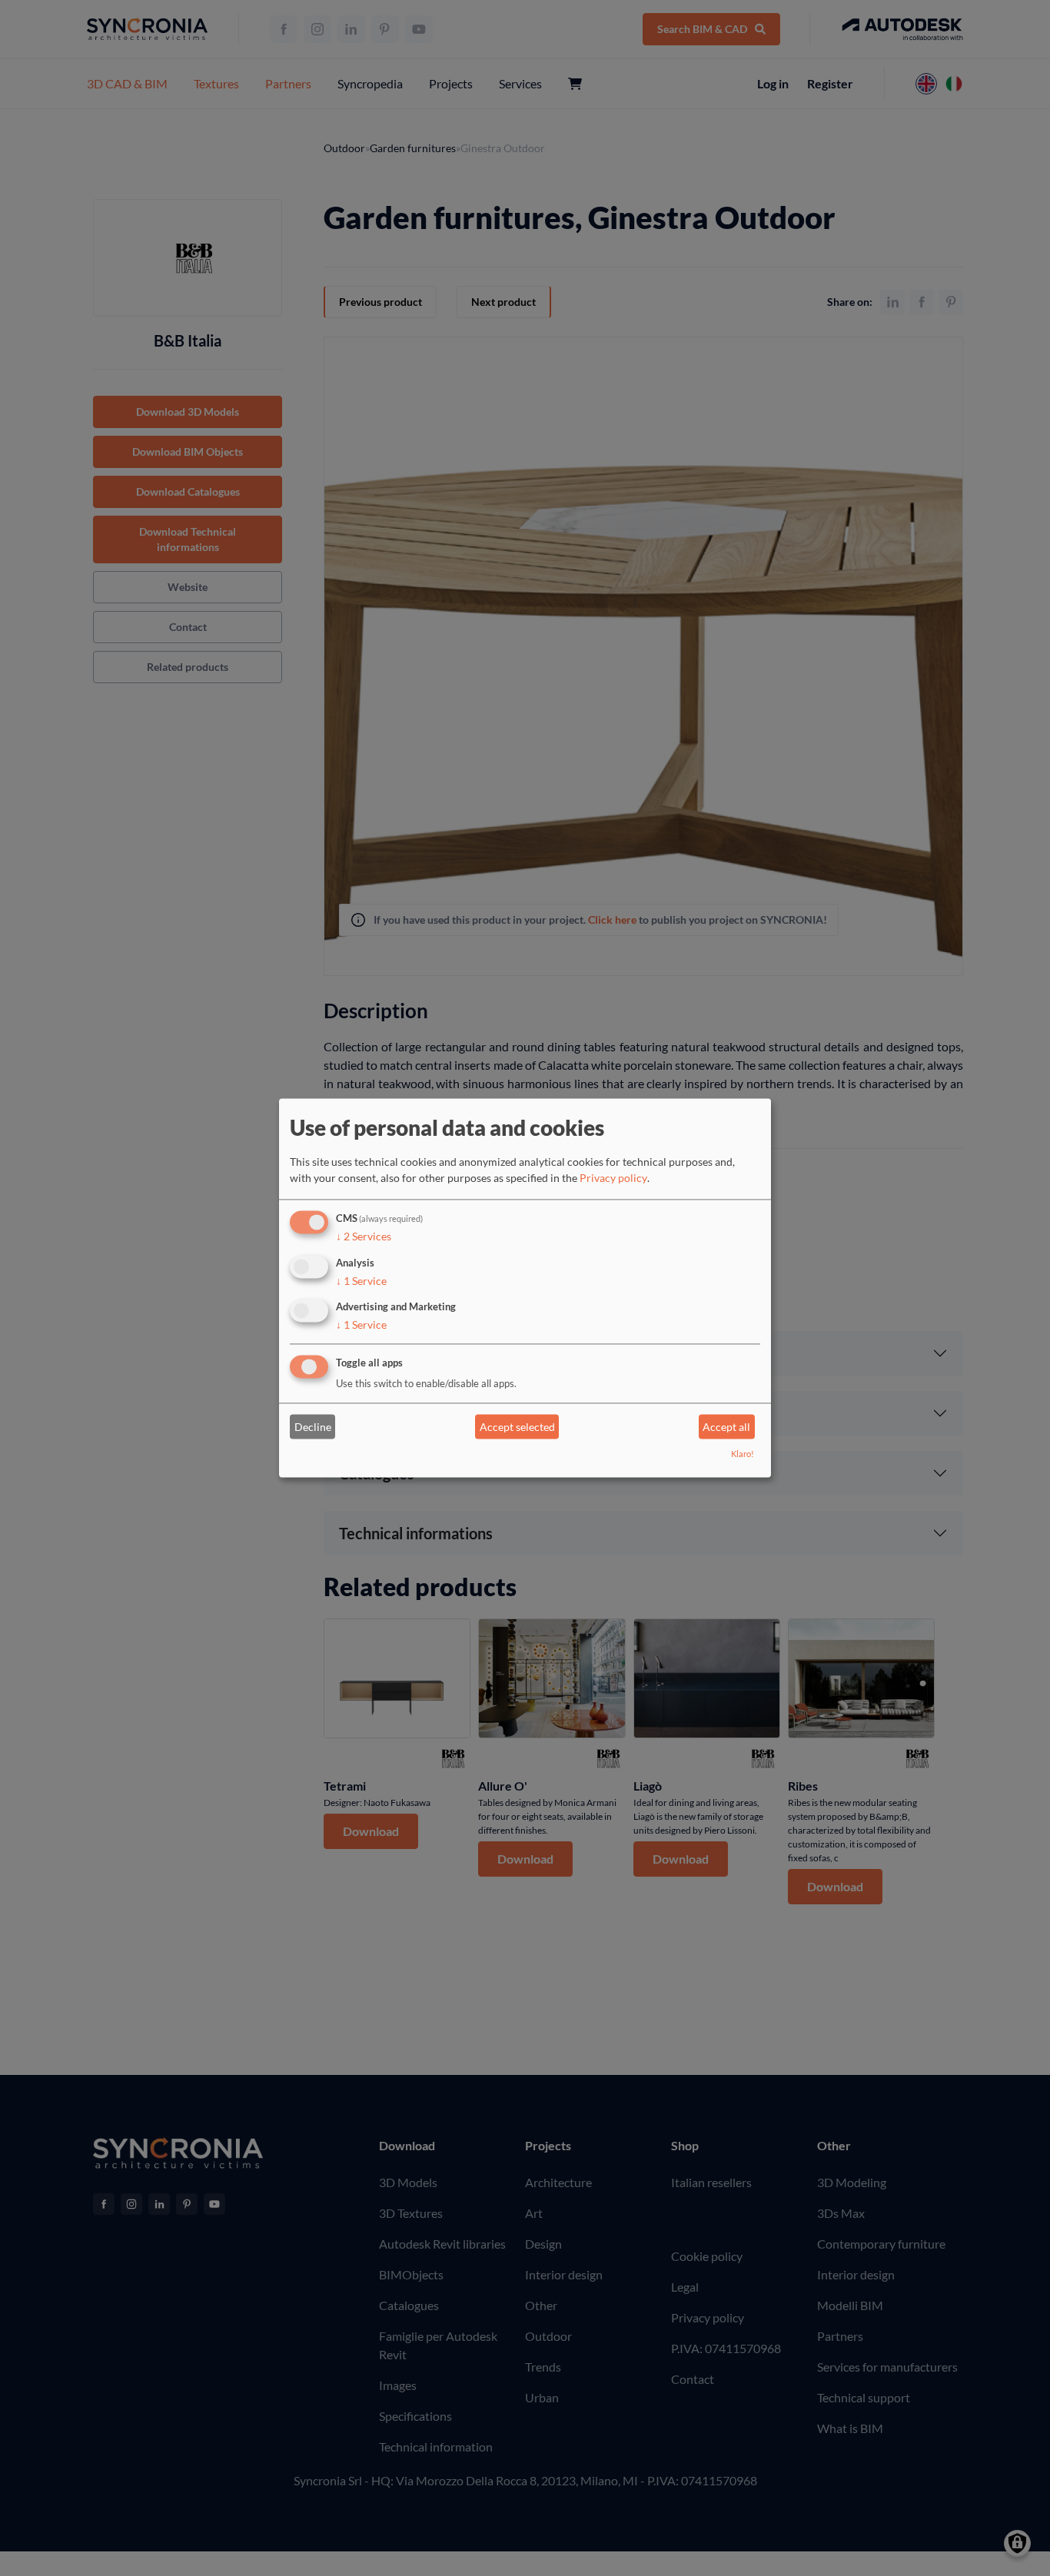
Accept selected (517, 1427)
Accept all (726, 1427)
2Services (364, 1236)
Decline (313, 1427)
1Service (361, 1281)
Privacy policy (613, 1178)
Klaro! (743, 1454)
